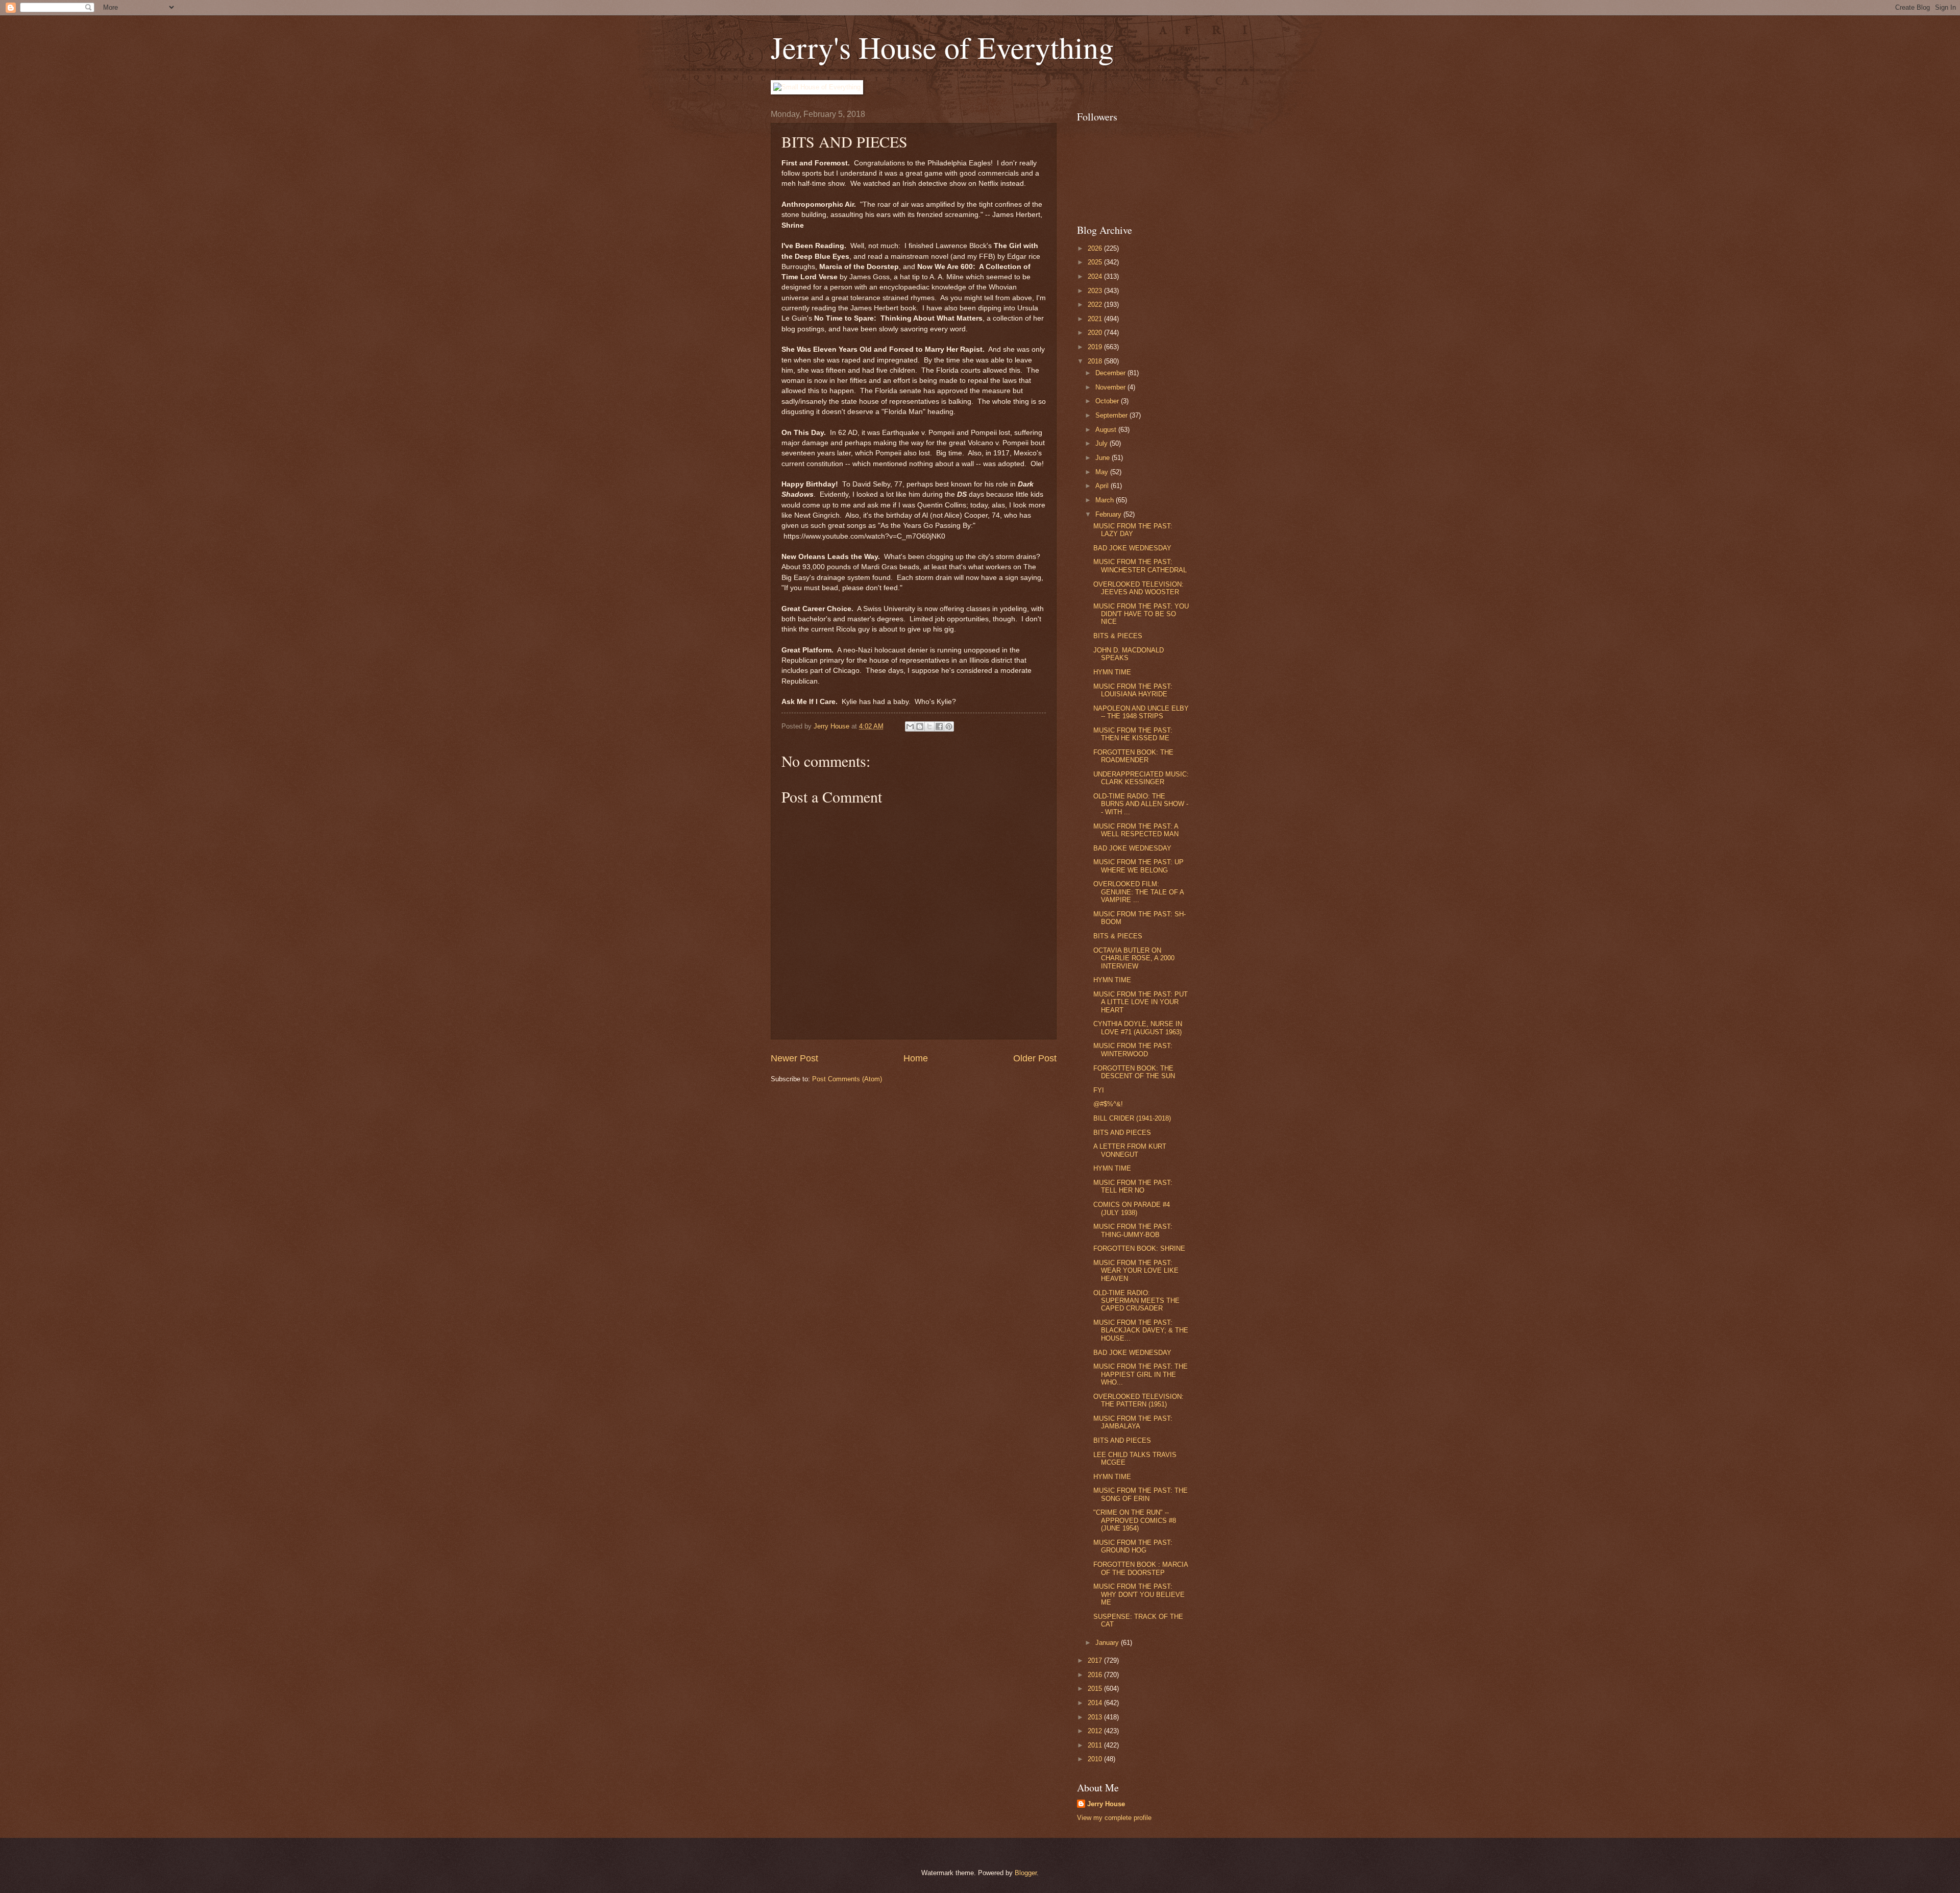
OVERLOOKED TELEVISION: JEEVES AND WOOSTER (1138, 588)
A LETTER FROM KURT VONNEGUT (1130, 1150)
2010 (1096, 1759)
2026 (1096, 248)
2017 (1096, 1660)
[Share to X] (929, 726)
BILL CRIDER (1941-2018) (1132, 1118)
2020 (1096, 333)
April (1103, 486)
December (1111, 373)
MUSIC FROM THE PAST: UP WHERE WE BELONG (1138, 866)
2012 (1096, 1731)
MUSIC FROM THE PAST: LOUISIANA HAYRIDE (1133, 690)
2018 (1096, 361)
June (1104, 458)
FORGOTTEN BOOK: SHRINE (1139, 1248)
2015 (1096, 1689)
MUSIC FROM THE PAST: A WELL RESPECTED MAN (1136, 830)
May (1103, 472)
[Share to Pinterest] (949, 726)
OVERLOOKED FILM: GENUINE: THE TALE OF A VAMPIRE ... (1138, 892)
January (1108, 1643)
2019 (1096, 347)
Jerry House (1106, 1804)
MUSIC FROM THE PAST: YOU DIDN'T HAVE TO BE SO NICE (1141, 614)
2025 (1096, 262)
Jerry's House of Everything (942, 47)
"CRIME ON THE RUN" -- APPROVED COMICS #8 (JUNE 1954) (1135, 1520)
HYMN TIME (1112, 672)
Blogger (1026, 1873)
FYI (1099, 1090)
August (1107, 430)
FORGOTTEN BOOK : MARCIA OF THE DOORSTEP (1141, 1568)
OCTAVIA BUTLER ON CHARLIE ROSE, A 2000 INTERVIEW (1134, 958)
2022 (1096, 305)
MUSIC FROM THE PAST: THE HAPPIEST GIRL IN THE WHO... (1141, 1374)
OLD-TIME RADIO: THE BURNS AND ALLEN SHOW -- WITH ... (1141, 804)
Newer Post (794, 1058)
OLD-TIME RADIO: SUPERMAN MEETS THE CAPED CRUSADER (1136, 1301)
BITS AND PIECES (1122, 1133)
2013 (1096, 1717)
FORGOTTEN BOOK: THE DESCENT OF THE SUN (1134, 1072)
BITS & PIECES (1118, 636)
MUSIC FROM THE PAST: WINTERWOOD (1133, 1050)
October (1108, 401)
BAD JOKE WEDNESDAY (1132, 548)
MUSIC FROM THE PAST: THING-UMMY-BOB (1133, 1230)
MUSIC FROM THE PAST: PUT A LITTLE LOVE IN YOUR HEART (1141, 1002)
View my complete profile (1114, 1818)
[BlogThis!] (920, 726)
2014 (1096, 1703)
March (1106, 500)
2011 (1096, 1745)
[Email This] (910, 726)
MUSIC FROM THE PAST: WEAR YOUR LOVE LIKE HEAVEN (1136, 1271)
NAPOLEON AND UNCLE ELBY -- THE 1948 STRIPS (1141, 712)
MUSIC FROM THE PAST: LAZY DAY (1133, 530)
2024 (1096, 276)
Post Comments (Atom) (847, 1079)
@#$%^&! (1108, 1104)
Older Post (1035, 1058)
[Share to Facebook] (939, 726)
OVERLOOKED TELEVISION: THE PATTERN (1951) (1138, 1400)
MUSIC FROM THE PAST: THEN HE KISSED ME (1133, 734)
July (1102, 443)
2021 (1096, 319)
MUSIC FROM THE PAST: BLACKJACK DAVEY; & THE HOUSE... (1141, 1330)
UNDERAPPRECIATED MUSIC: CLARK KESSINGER (1141, 778)
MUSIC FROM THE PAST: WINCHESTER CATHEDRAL (1140, 566)
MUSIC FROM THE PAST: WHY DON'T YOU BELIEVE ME (1139, 1594)
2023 (1096, 291)
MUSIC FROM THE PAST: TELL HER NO (1133, 1186)
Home (916, 1058)
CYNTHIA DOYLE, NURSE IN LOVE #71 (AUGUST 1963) (1138, 1028)
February (1109, 514)
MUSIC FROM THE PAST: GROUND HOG (1133, 1546)
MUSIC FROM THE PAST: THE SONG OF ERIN (1141, 1494)
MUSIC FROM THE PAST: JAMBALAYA (1133, 1422)
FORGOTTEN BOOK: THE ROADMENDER (1133, 756)
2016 (1096, 1675)
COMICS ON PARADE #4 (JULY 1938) (1132, 1208)
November (1111, 387)
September (1112, 415)
